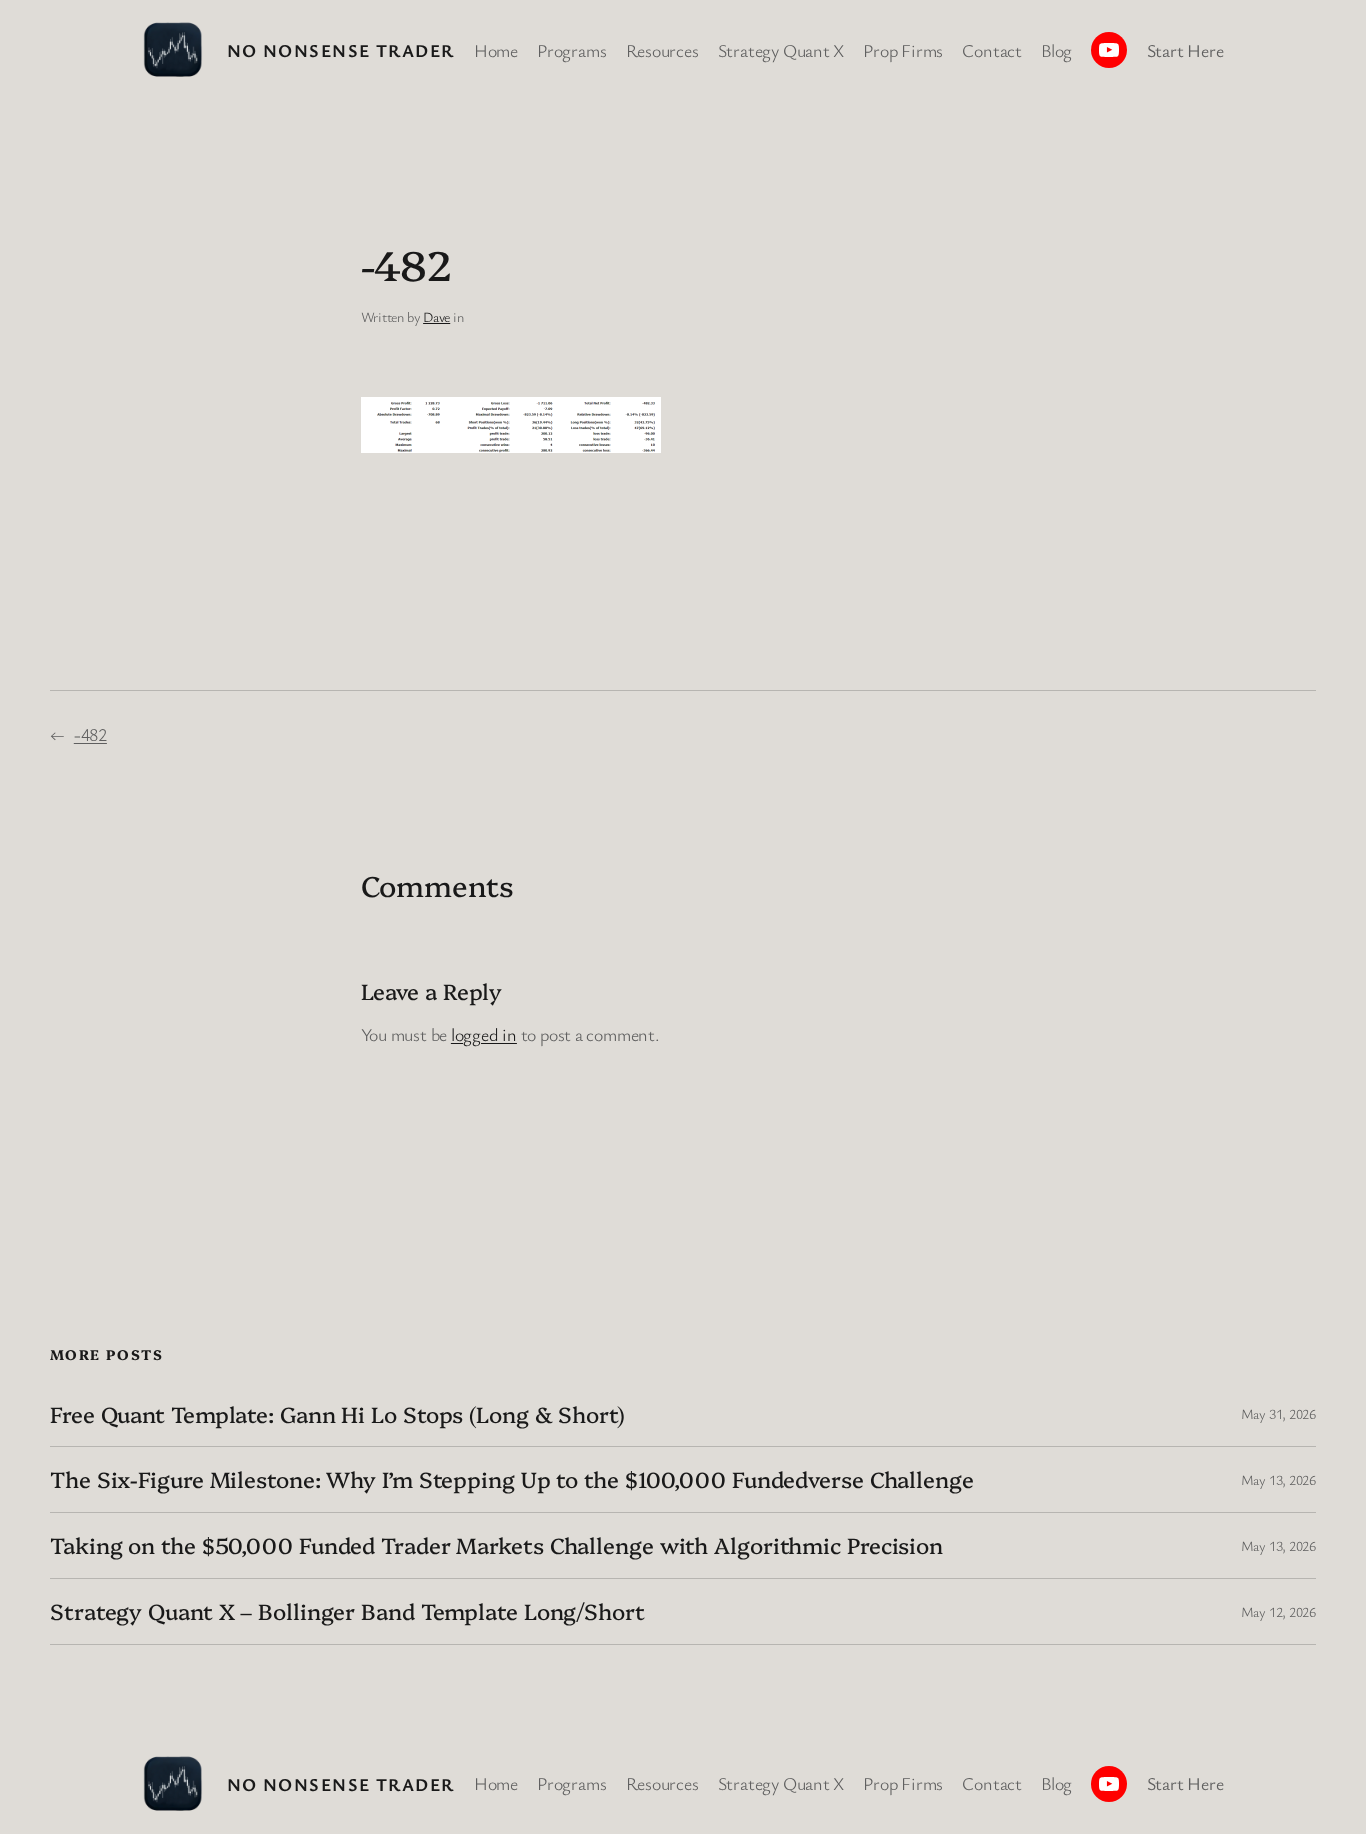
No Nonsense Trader (341, 50)
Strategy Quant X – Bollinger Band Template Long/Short (347, 1611)
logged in (484, 1034)
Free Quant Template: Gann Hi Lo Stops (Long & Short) (337, 1414)
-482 (90, 734)
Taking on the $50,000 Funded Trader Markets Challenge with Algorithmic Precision (496, 1545)
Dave (436, 316)
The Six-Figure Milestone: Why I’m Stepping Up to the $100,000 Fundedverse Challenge (512, 1479)
